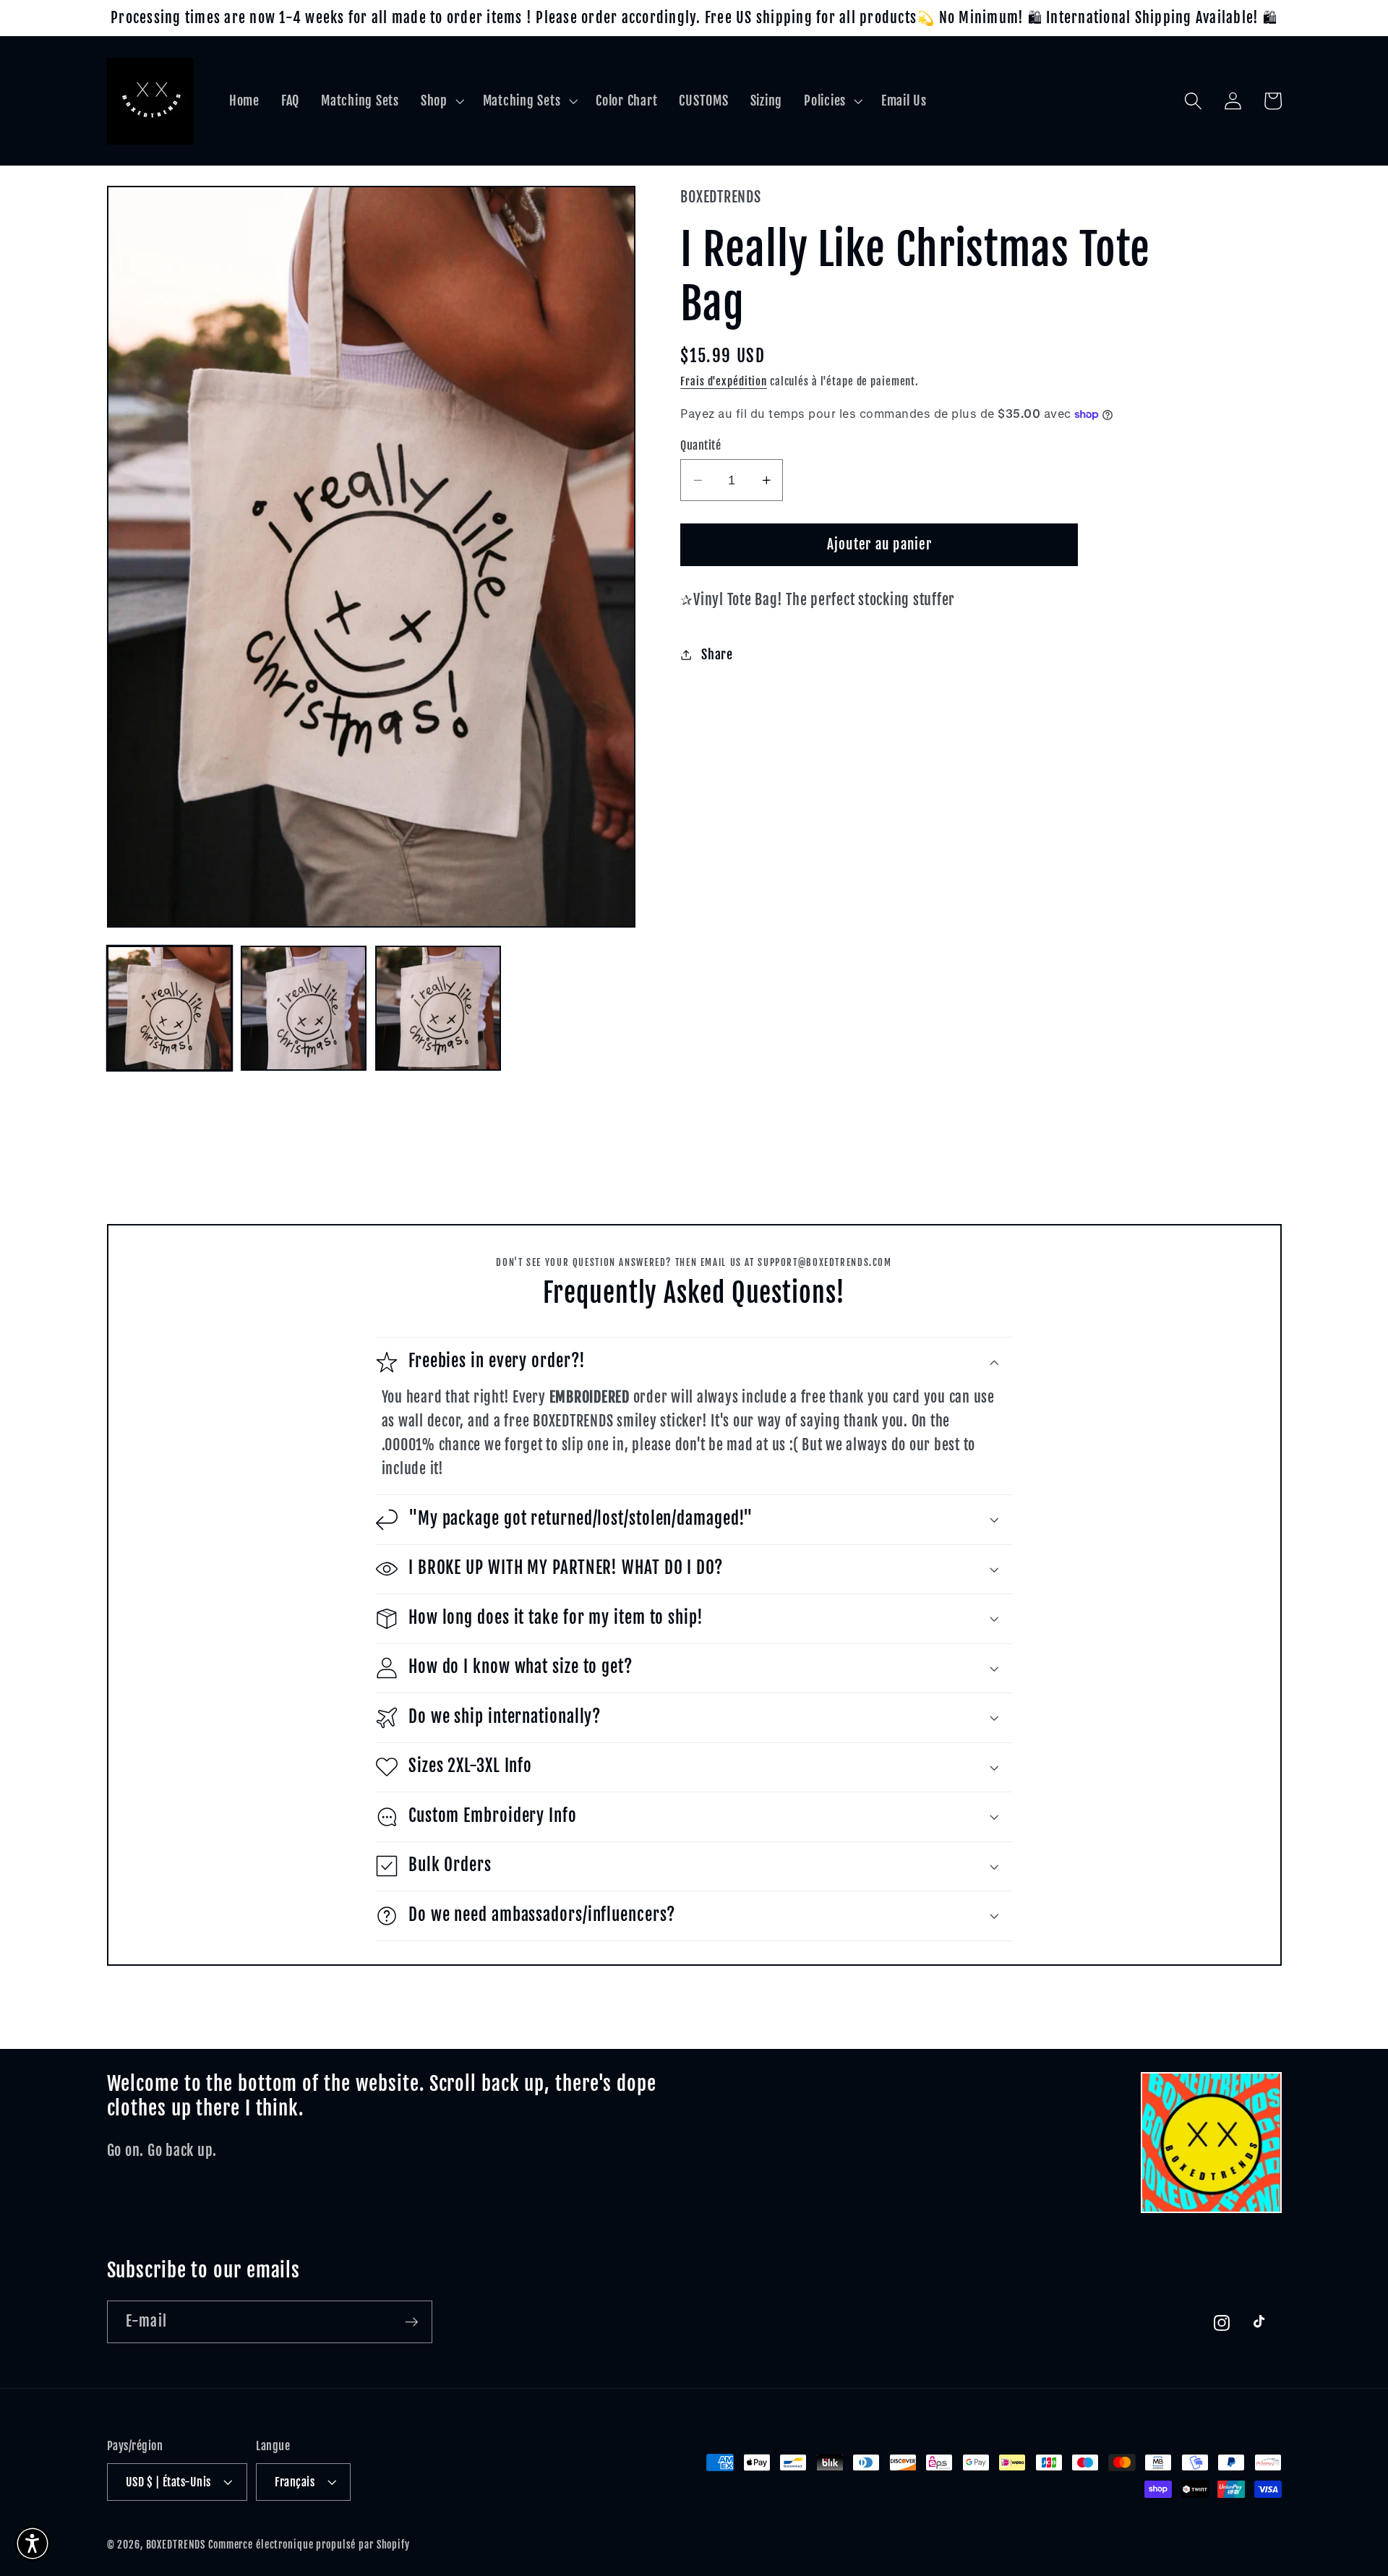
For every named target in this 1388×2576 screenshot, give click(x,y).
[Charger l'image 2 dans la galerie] (303, 1008)
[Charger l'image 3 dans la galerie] (438, 1008)
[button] (441, 101)
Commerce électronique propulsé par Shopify (309, 2545)
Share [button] (717, 654)
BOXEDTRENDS (176, 2545)
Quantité (701, 445)
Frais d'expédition (724, 381)
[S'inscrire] (412, 2322)
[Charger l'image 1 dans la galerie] (170, 1008)
